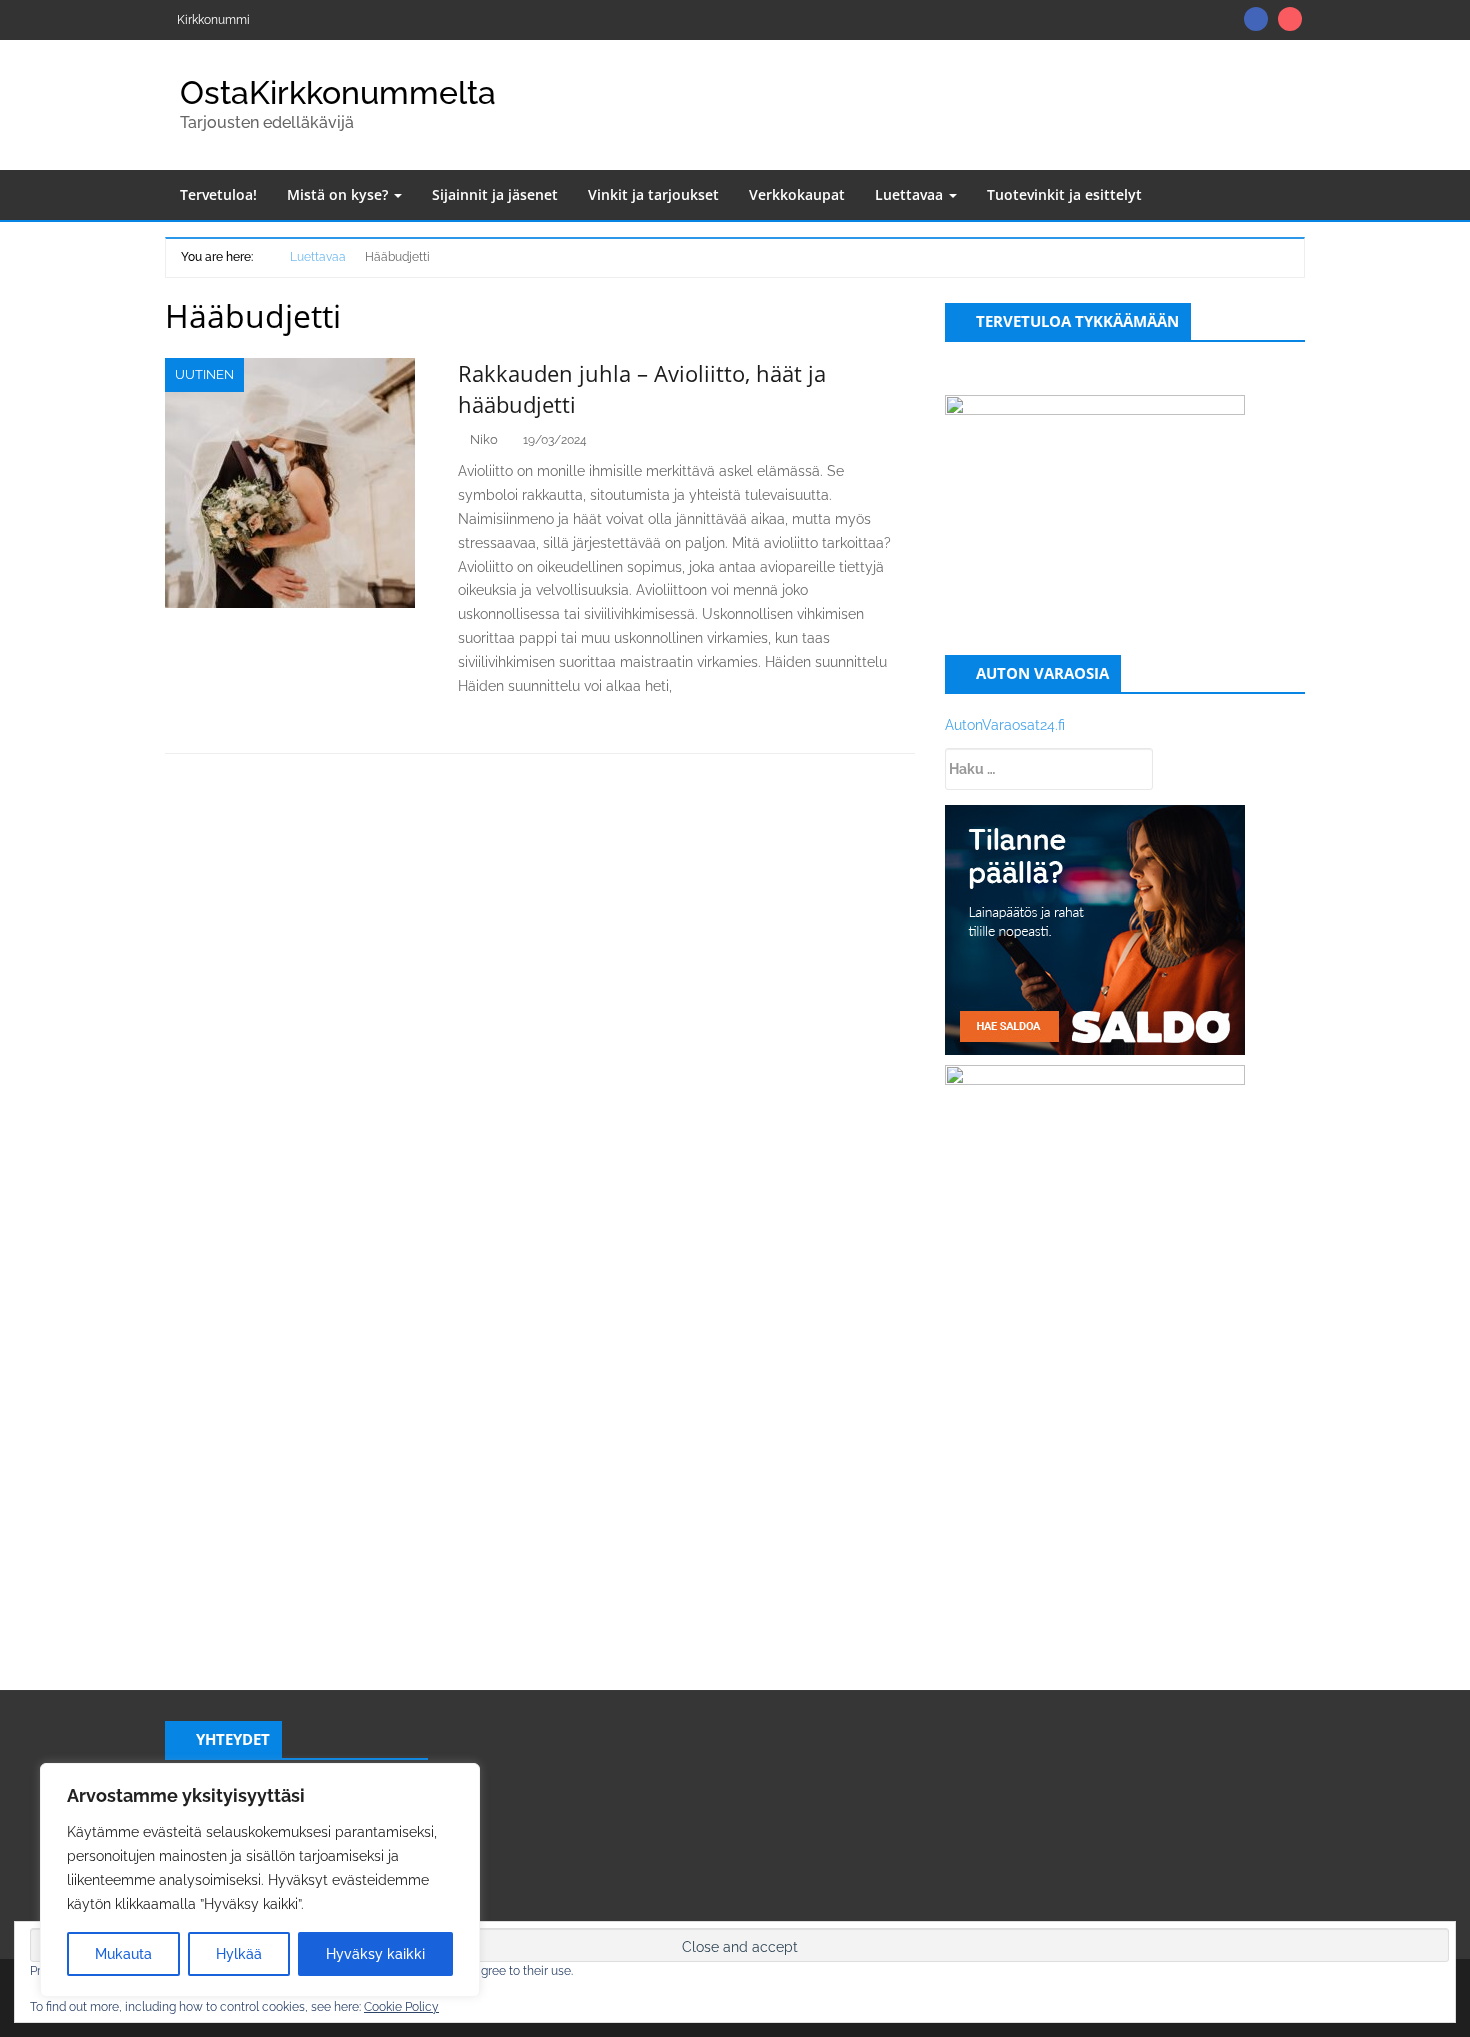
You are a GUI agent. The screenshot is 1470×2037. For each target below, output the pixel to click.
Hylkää (239, 1954)
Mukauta (123, 1954)
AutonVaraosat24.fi (1005, 725)
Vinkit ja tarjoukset (653, 194)
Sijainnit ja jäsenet (495, 194)
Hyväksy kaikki (375, 1954)
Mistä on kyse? (339, 194)
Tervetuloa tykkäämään (1077, 321)
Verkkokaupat (797, 194)
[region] (260, 1880)
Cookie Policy (401, 2007)
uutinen (204, 374)
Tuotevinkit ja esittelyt (1064, 194)
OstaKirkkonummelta (338, 92)
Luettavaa (911, 194)
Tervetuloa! (218, 194)
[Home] (264, 255)
